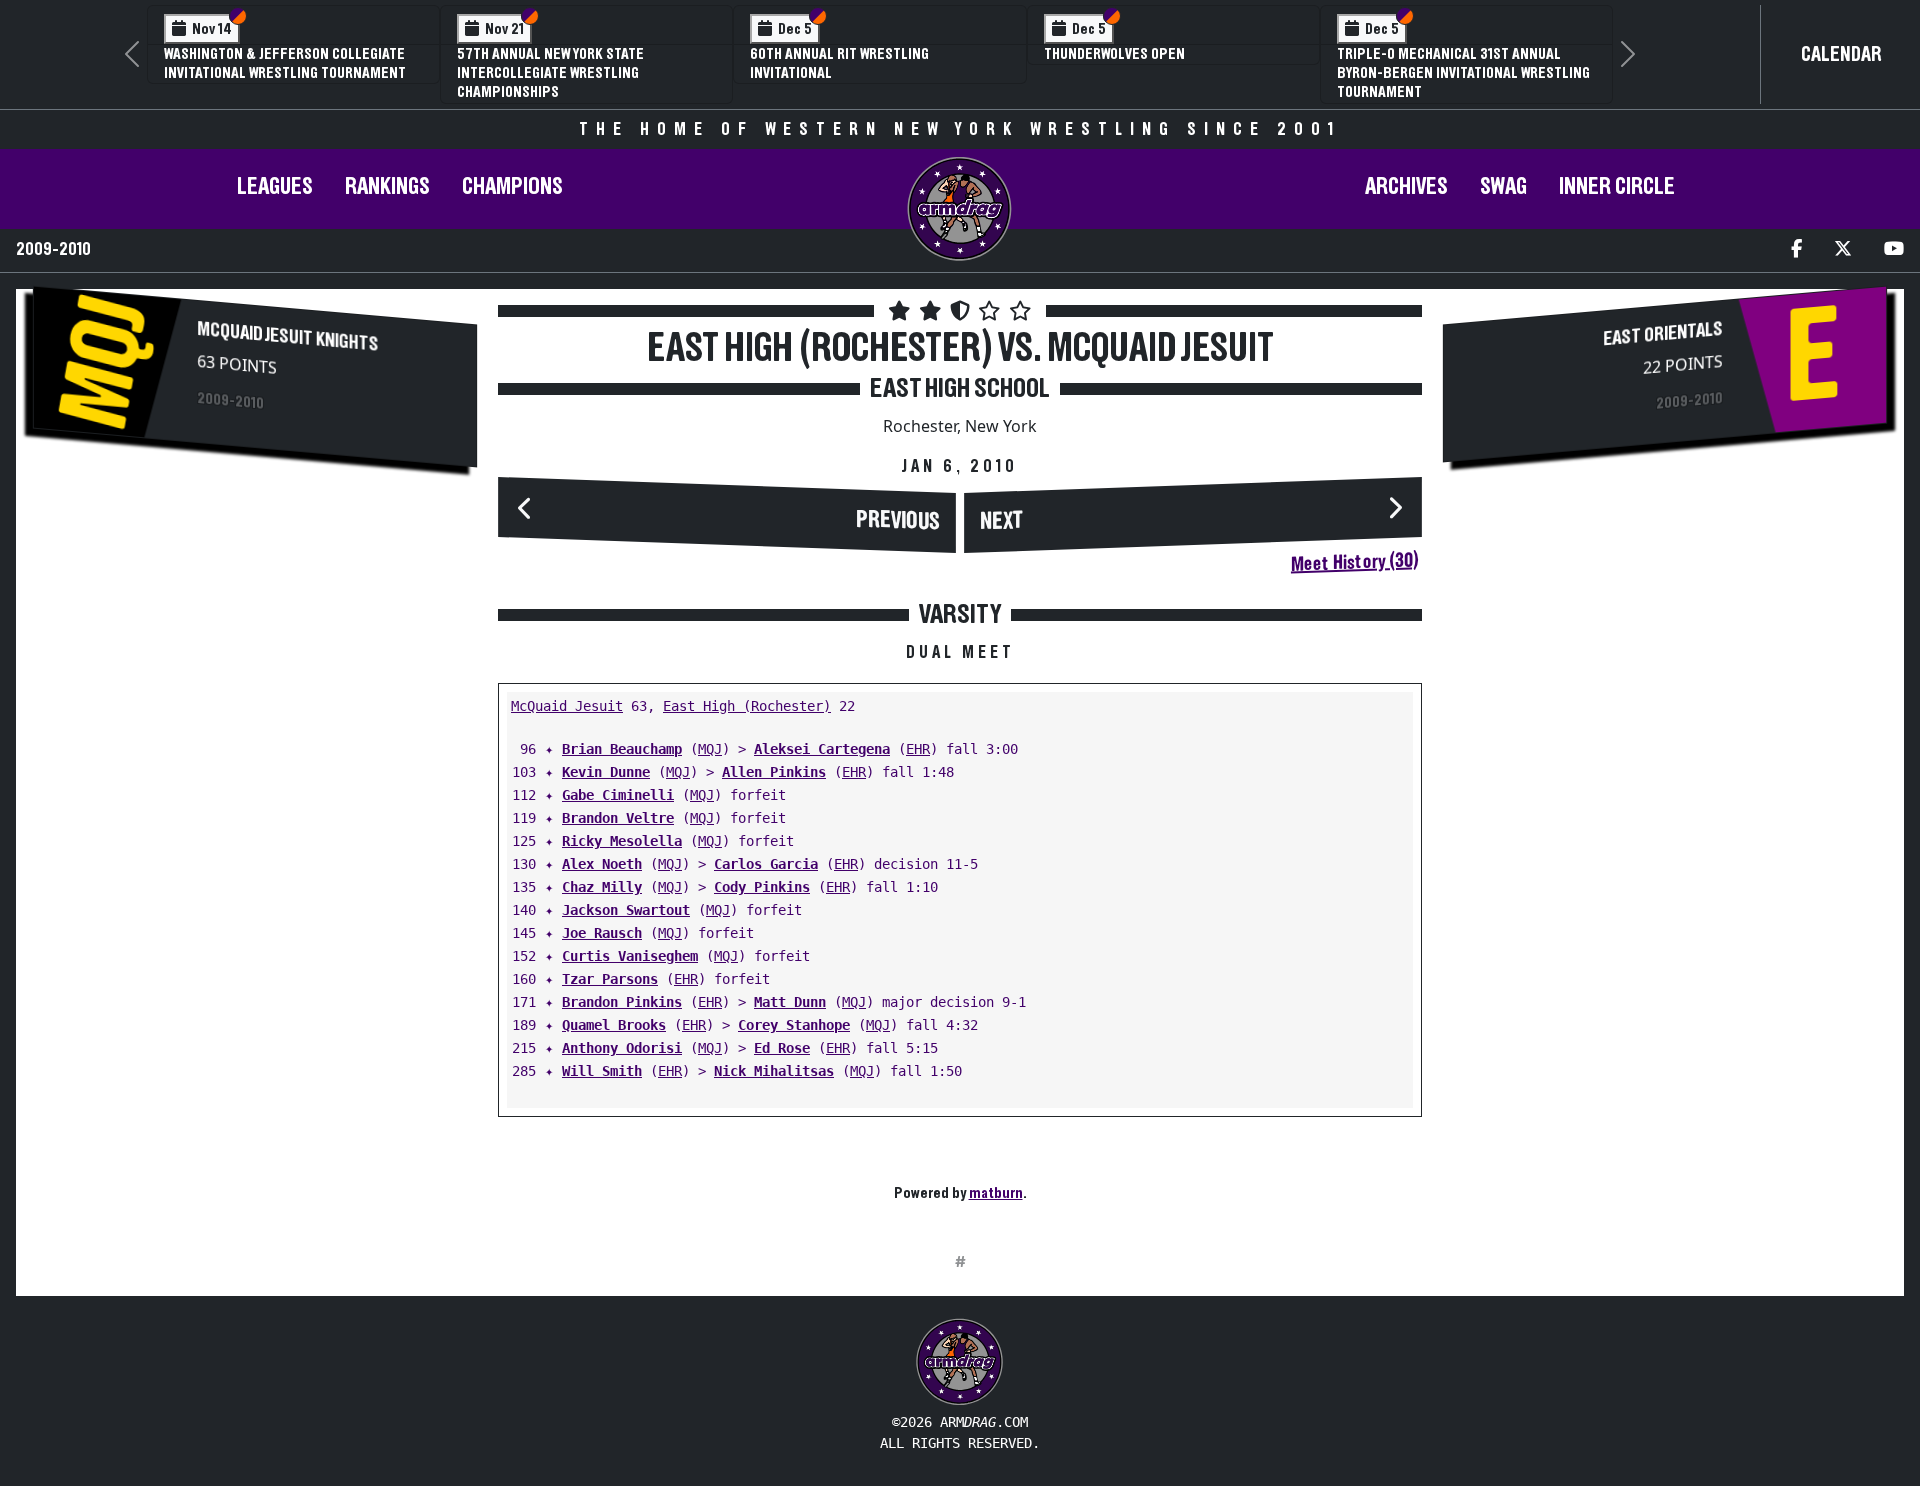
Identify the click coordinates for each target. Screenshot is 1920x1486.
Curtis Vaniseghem (630, 956)
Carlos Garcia (766, 864)
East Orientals (1663, 334)
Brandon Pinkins (622, 1002)
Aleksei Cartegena (822, 749)
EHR (918, 749)
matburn (996, 1193)
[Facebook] (1796, 250)
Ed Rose (782, 1048)
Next (1002, 521)
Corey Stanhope (794, 1025)
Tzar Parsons (610, 979)
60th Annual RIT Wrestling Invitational (839, 63)
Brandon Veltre (618, 818)
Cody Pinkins (762, 887)
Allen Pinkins (774, 772)
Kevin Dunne (606, 772)
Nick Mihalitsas (774, 1071)
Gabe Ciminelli (618, 795)
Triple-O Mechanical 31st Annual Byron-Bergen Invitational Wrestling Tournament (1463, 73)
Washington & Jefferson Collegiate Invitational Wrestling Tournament (285, 63)
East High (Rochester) (747, 706)
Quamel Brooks (614, 1025)
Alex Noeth (602, 864)
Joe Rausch (602, 933)
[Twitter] (1843, 250)
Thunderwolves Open (1114, 54)
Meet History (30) (1354, 562)
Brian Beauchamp (622, 749)
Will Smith (602, 1071)
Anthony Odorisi (622, 1048)
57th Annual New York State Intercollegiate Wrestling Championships (550, 73)
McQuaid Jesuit (567, 706)
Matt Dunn (790, 1002)
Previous (898, 520)
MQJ (710, 749)
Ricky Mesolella (622, 841)
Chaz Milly (602, 887)
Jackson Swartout (626, 910)
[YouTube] (1894, 250)
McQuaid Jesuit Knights (287, 337)
